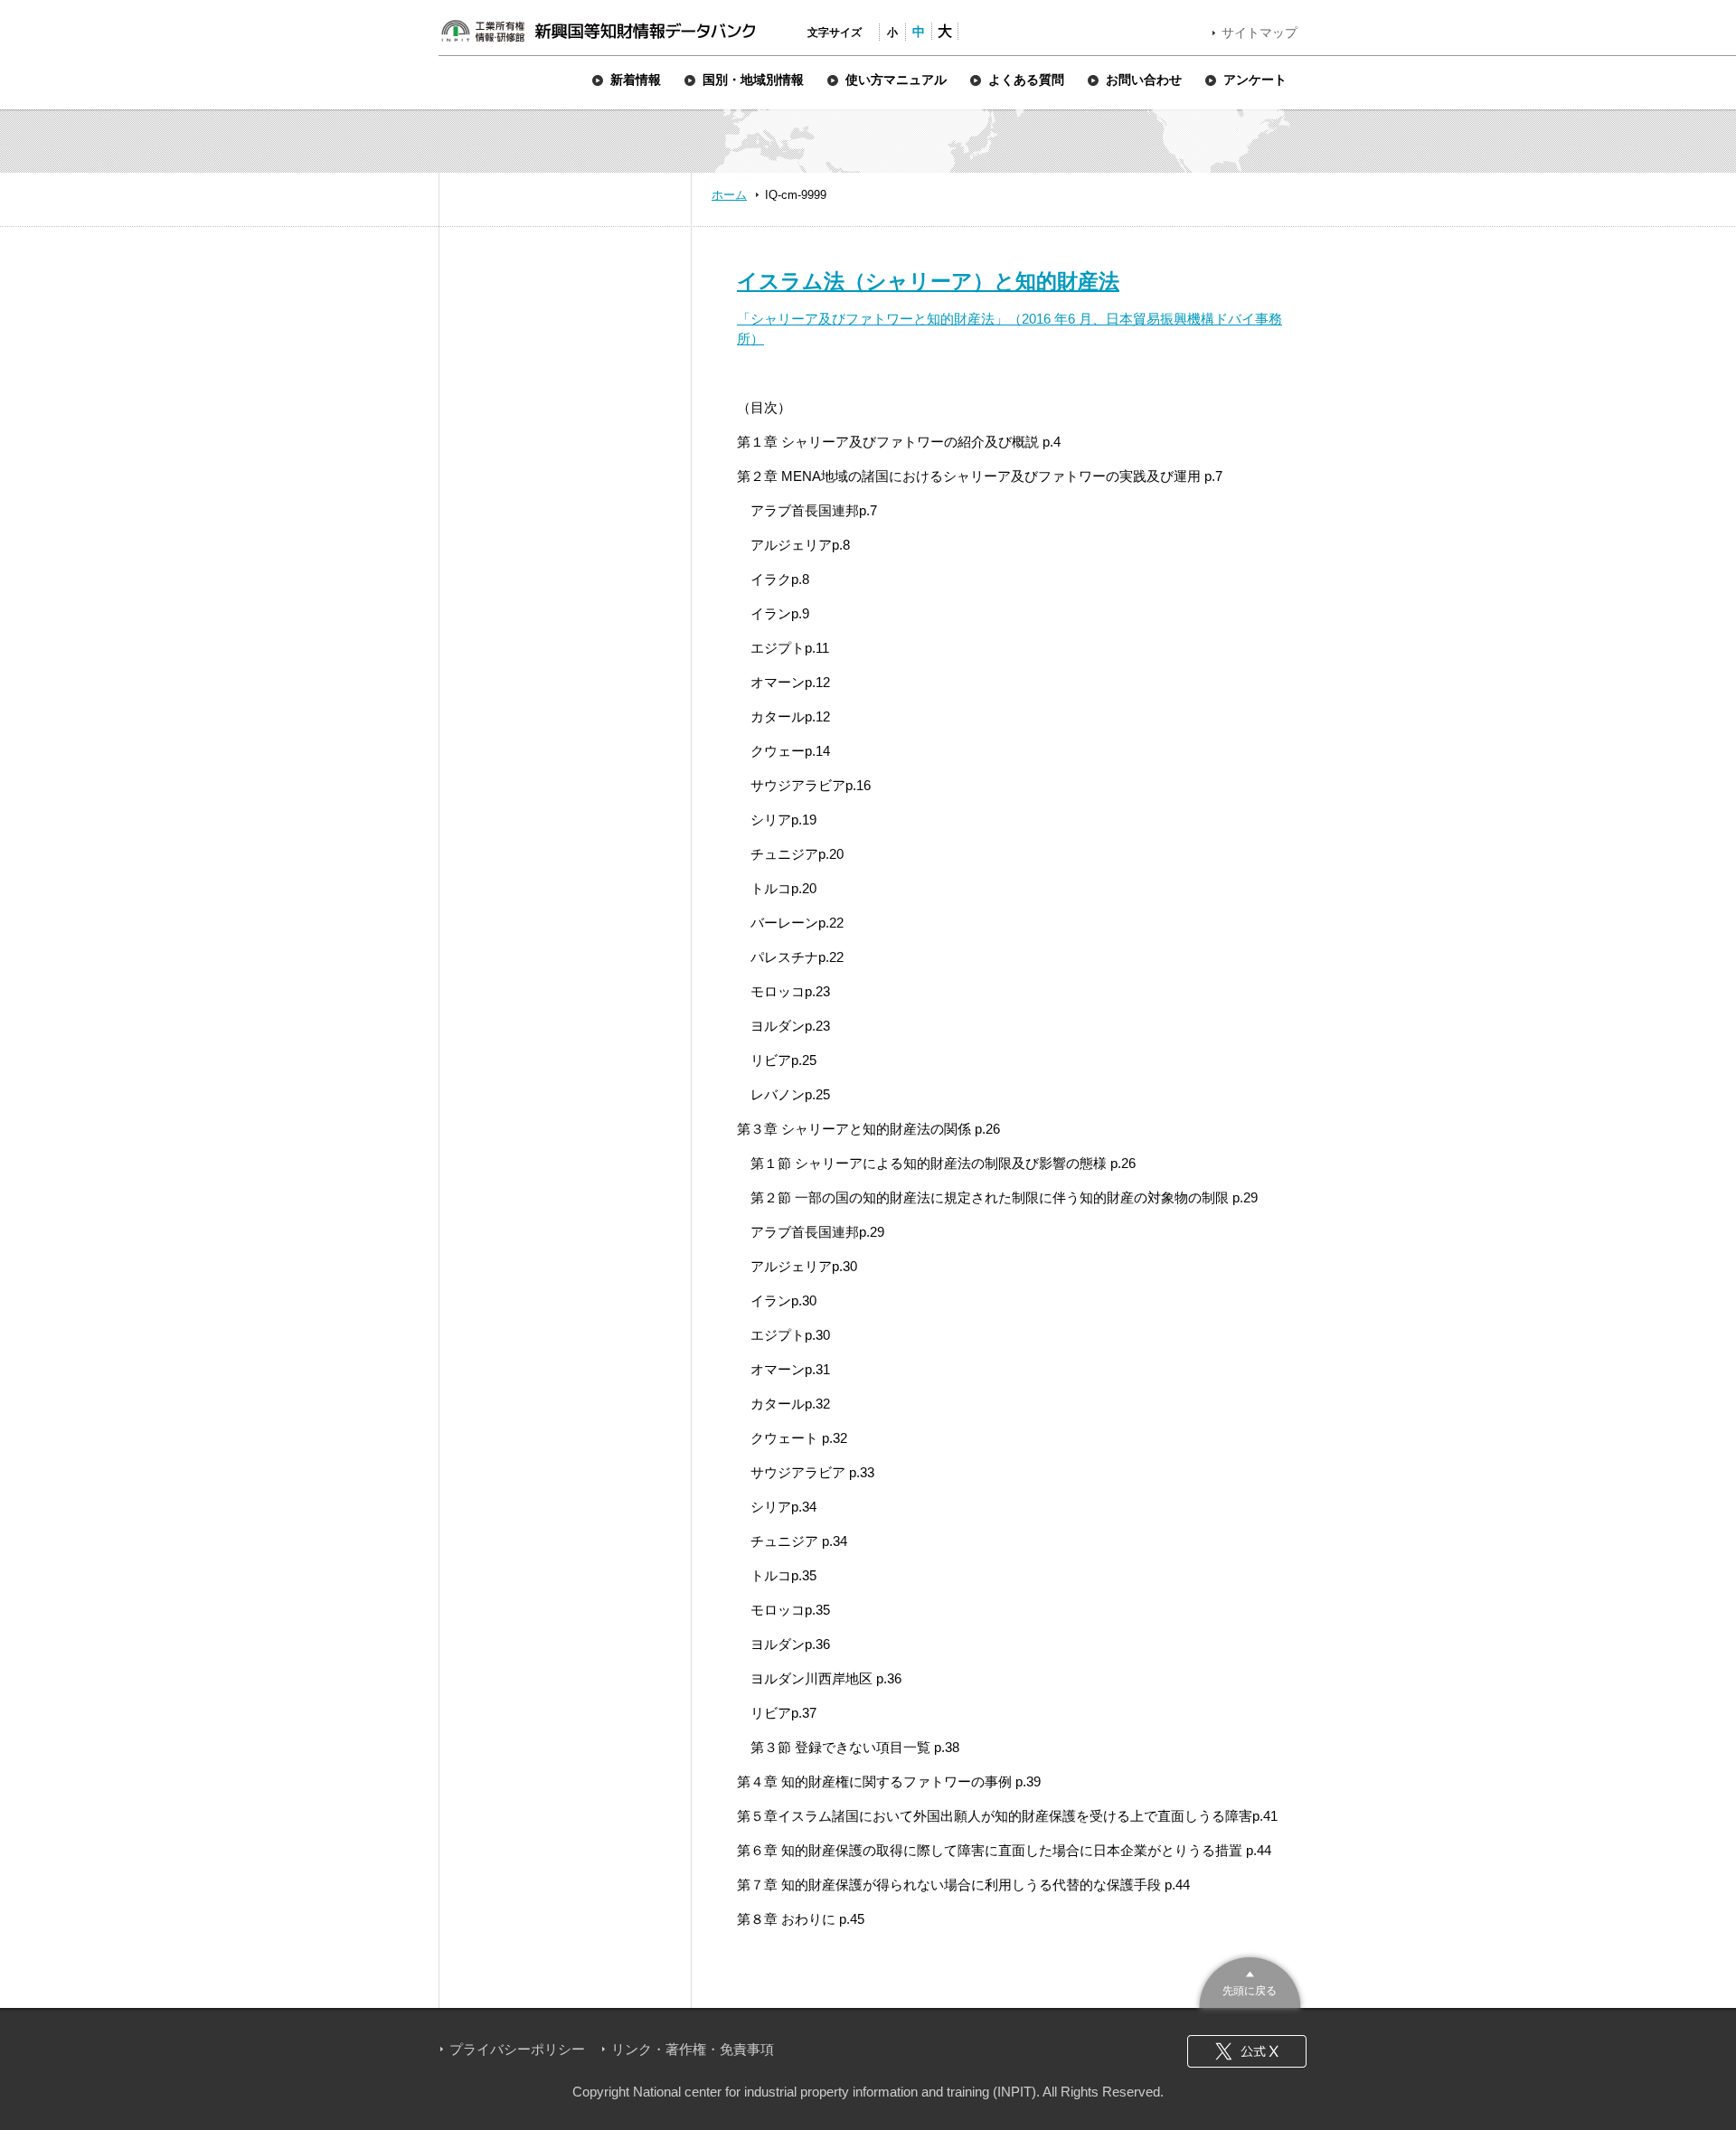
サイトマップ (1260, 33)
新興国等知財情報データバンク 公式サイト (598, 31)
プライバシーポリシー (517, 2049)
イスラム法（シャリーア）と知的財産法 (928, 281)
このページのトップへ (1250, 1980)
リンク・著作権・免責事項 (693, 2049)
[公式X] (1247, 2051)
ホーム (729, 195)
